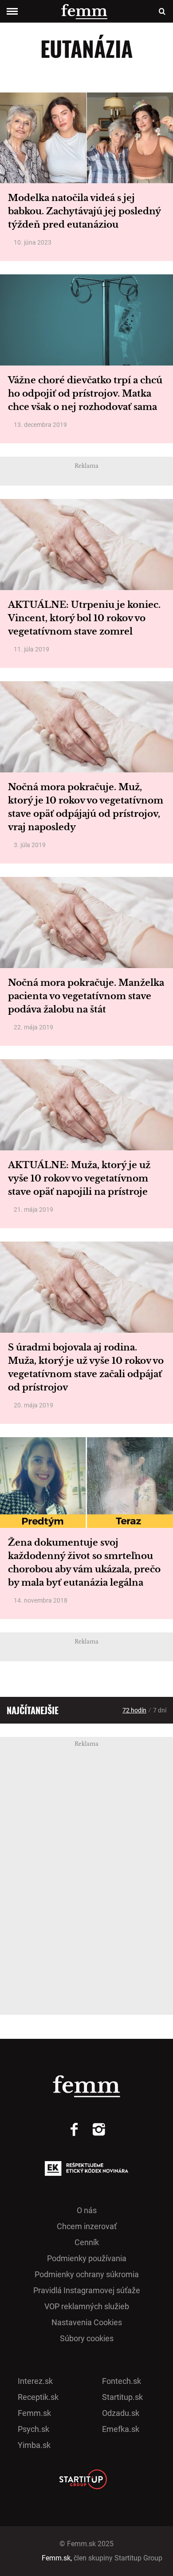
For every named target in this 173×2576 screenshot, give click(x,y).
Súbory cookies (87, 2338)
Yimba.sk (34, 2445)
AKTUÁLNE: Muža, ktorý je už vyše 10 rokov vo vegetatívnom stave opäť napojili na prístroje (79, 1178)
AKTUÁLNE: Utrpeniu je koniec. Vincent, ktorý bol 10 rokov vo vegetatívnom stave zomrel (84, 618)
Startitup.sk (122, 2397)
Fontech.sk (122, 2381)
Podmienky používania (87, 2258)
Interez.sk (35, 2381)
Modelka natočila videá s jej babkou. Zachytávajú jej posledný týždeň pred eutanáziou (84, 211)
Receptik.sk (38, 2397)
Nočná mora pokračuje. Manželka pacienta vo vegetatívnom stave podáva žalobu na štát (86, 996)
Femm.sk (34, 2413)
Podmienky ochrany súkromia (87, 2274)
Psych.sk (33, 2429)
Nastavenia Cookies (87, 2322)
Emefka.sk (121, 2429)
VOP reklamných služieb (87, 2306)
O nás (87, 2210)
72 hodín (134, 1710)
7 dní (160, 1710)
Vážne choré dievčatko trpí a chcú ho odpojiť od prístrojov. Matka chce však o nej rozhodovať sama (85, 394)
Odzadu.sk (121, 2413)
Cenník (87, 2242)
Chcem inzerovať (87, 2226)
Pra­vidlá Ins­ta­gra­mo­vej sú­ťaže (87, 2290)
